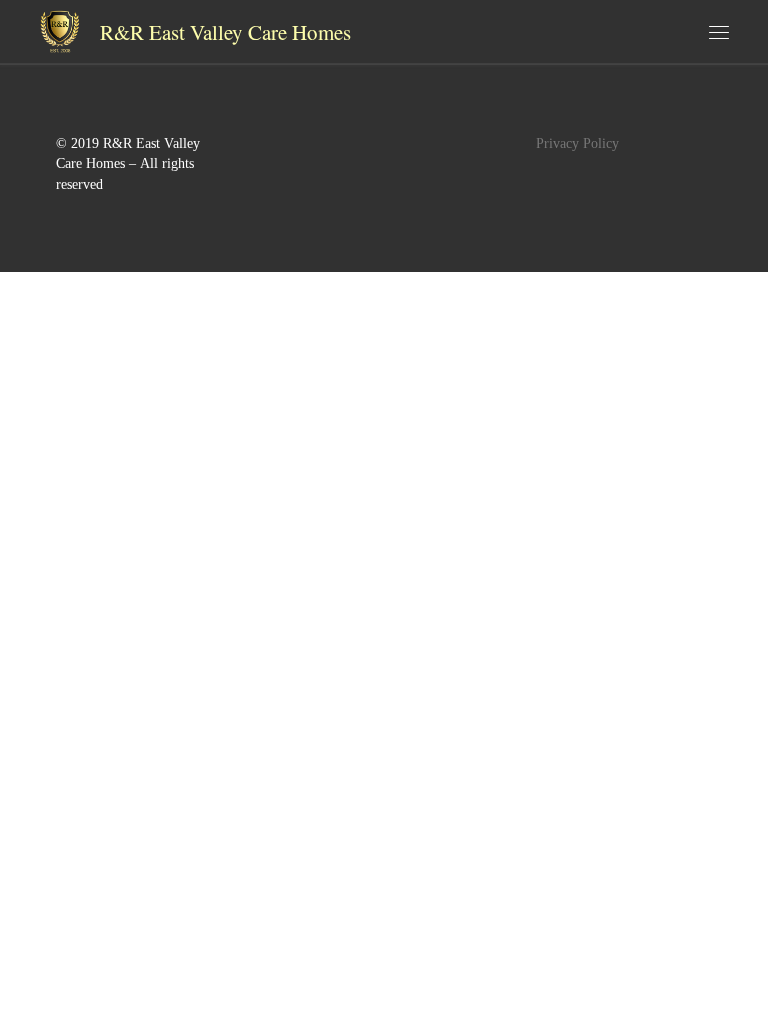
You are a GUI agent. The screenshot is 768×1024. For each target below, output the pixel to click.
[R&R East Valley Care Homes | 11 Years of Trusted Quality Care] (59, 28)
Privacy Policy (577, 143)
